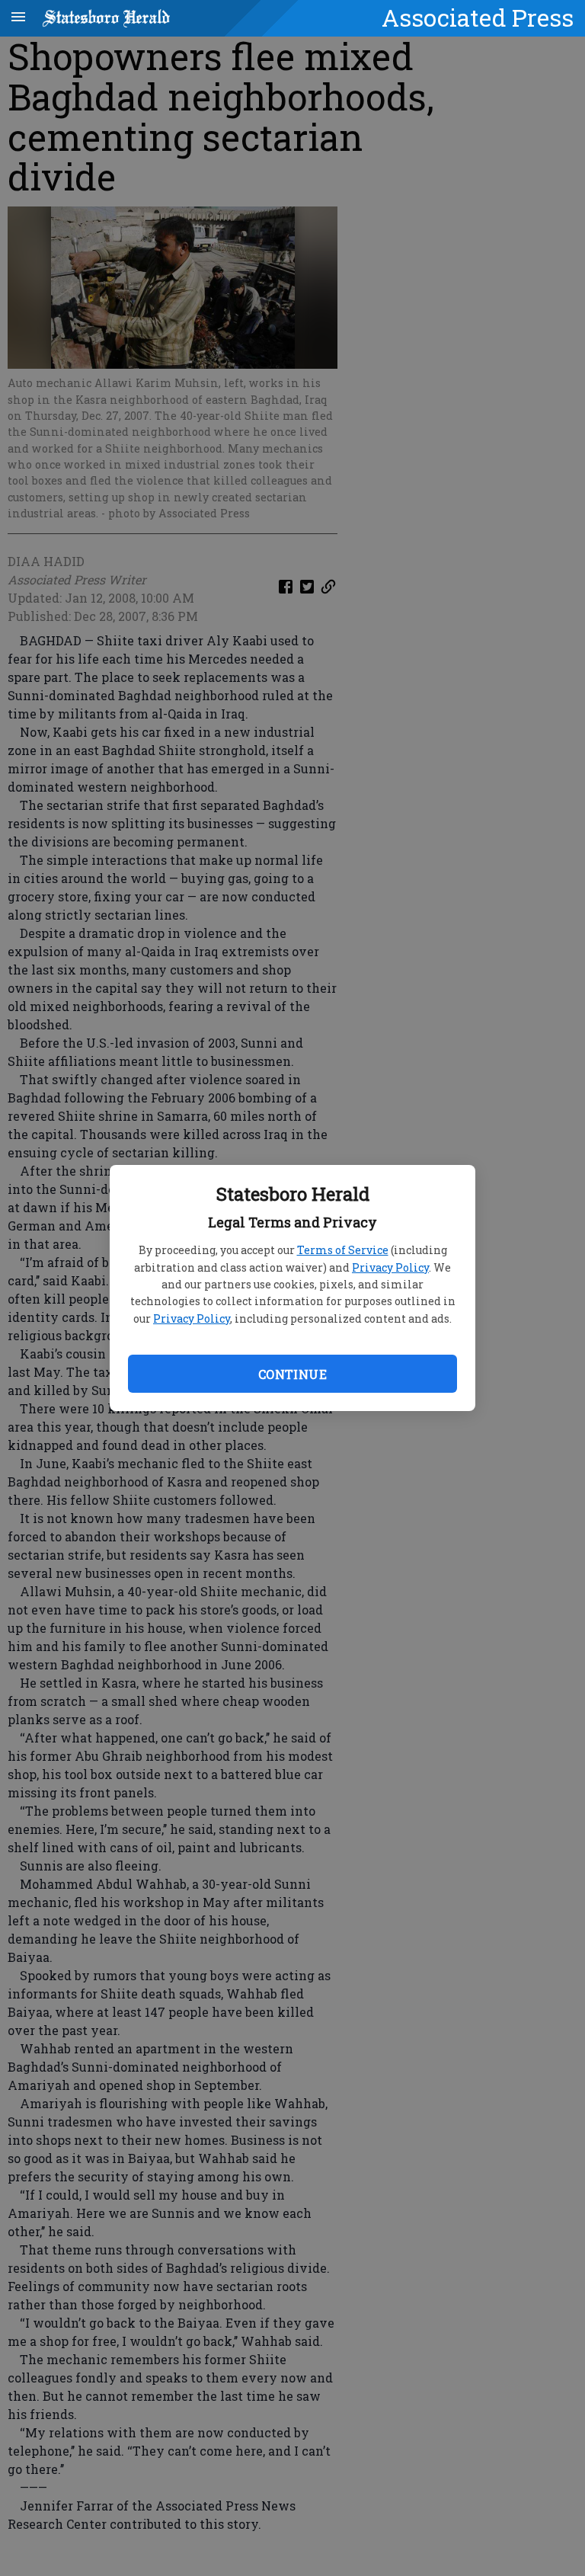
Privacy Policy (390, 1267)
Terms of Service (343, 1250)
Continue (292, 1374)
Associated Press (478, 18)
